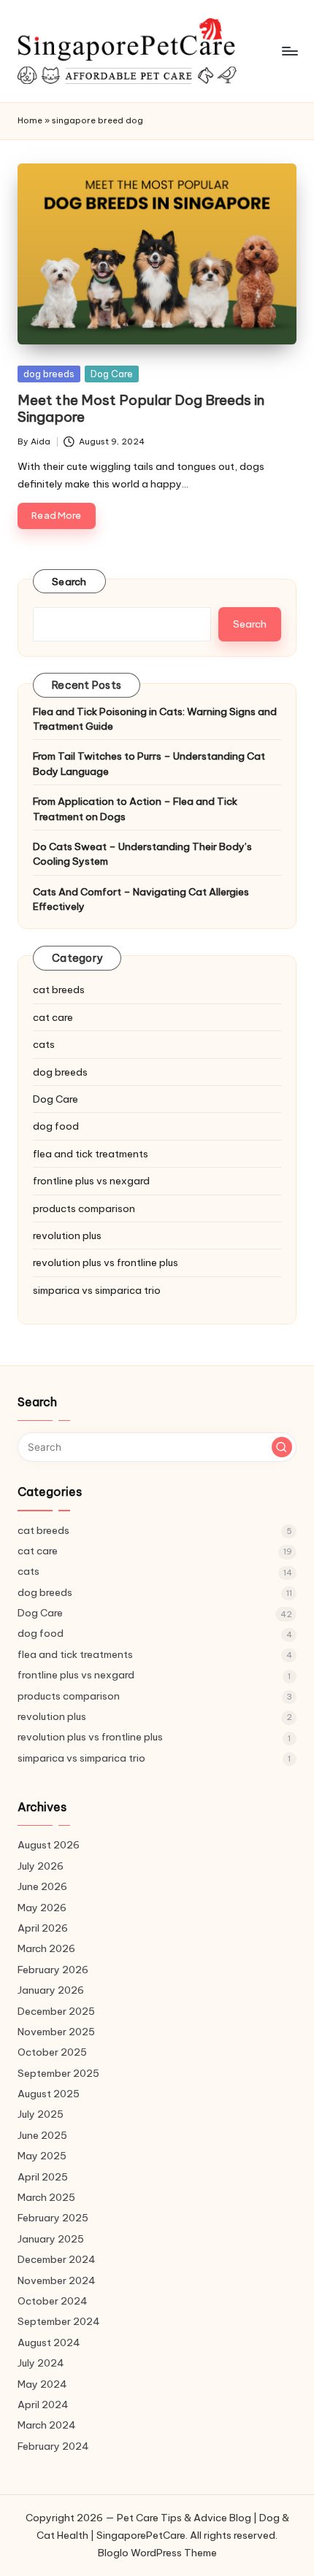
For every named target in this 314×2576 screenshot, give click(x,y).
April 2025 (43, 2177)
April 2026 (43, 1928)
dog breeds (49, 374)
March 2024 (47, 2425)
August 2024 (49, 2342)
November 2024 (57, 2280)
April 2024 (43, 2405)
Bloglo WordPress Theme (157, 2553)
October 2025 (52, 2052)
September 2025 (58, 2073)
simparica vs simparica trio (97, 1290)
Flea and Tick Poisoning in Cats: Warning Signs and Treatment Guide (155, 719)
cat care (53, 1017)
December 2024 (57, 2259)
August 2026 (49, 1845)
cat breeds (59, 990)
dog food (56, 1126)
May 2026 (42, 1908)
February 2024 (53, 2446)
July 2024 (41, 2363)
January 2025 (51, 2239)
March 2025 (46, 2197)
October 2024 (53, 2301)
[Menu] (289, 51)
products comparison (84, 1208)
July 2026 (41, 1866)
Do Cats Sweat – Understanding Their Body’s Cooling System (142, 854)
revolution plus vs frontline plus (106, 1262)
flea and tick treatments (91, 1154)
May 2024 (42, 2384)
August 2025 (49, 2094)
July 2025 (41, 2114)
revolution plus (67, 1235)
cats (44, 1044)
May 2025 (42, 2156)
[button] (282, 1447)
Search (69, 582)
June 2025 (42, 2135)
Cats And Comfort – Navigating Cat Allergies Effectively (141, 899)
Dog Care (112, 374)
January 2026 (51, 1990)
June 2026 (42, 1886)
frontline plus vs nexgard (91, 1181)
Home (30, 120)
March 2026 (46, 1948)
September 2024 (59, 2321)
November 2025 (56, 2032)
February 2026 (53, 1970)
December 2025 (56, 2011)
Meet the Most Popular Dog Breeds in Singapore (141, 408)
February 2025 (53, 2218)
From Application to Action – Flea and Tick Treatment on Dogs (135, 809)
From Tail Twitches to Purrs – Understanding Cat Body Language (149, 763)
